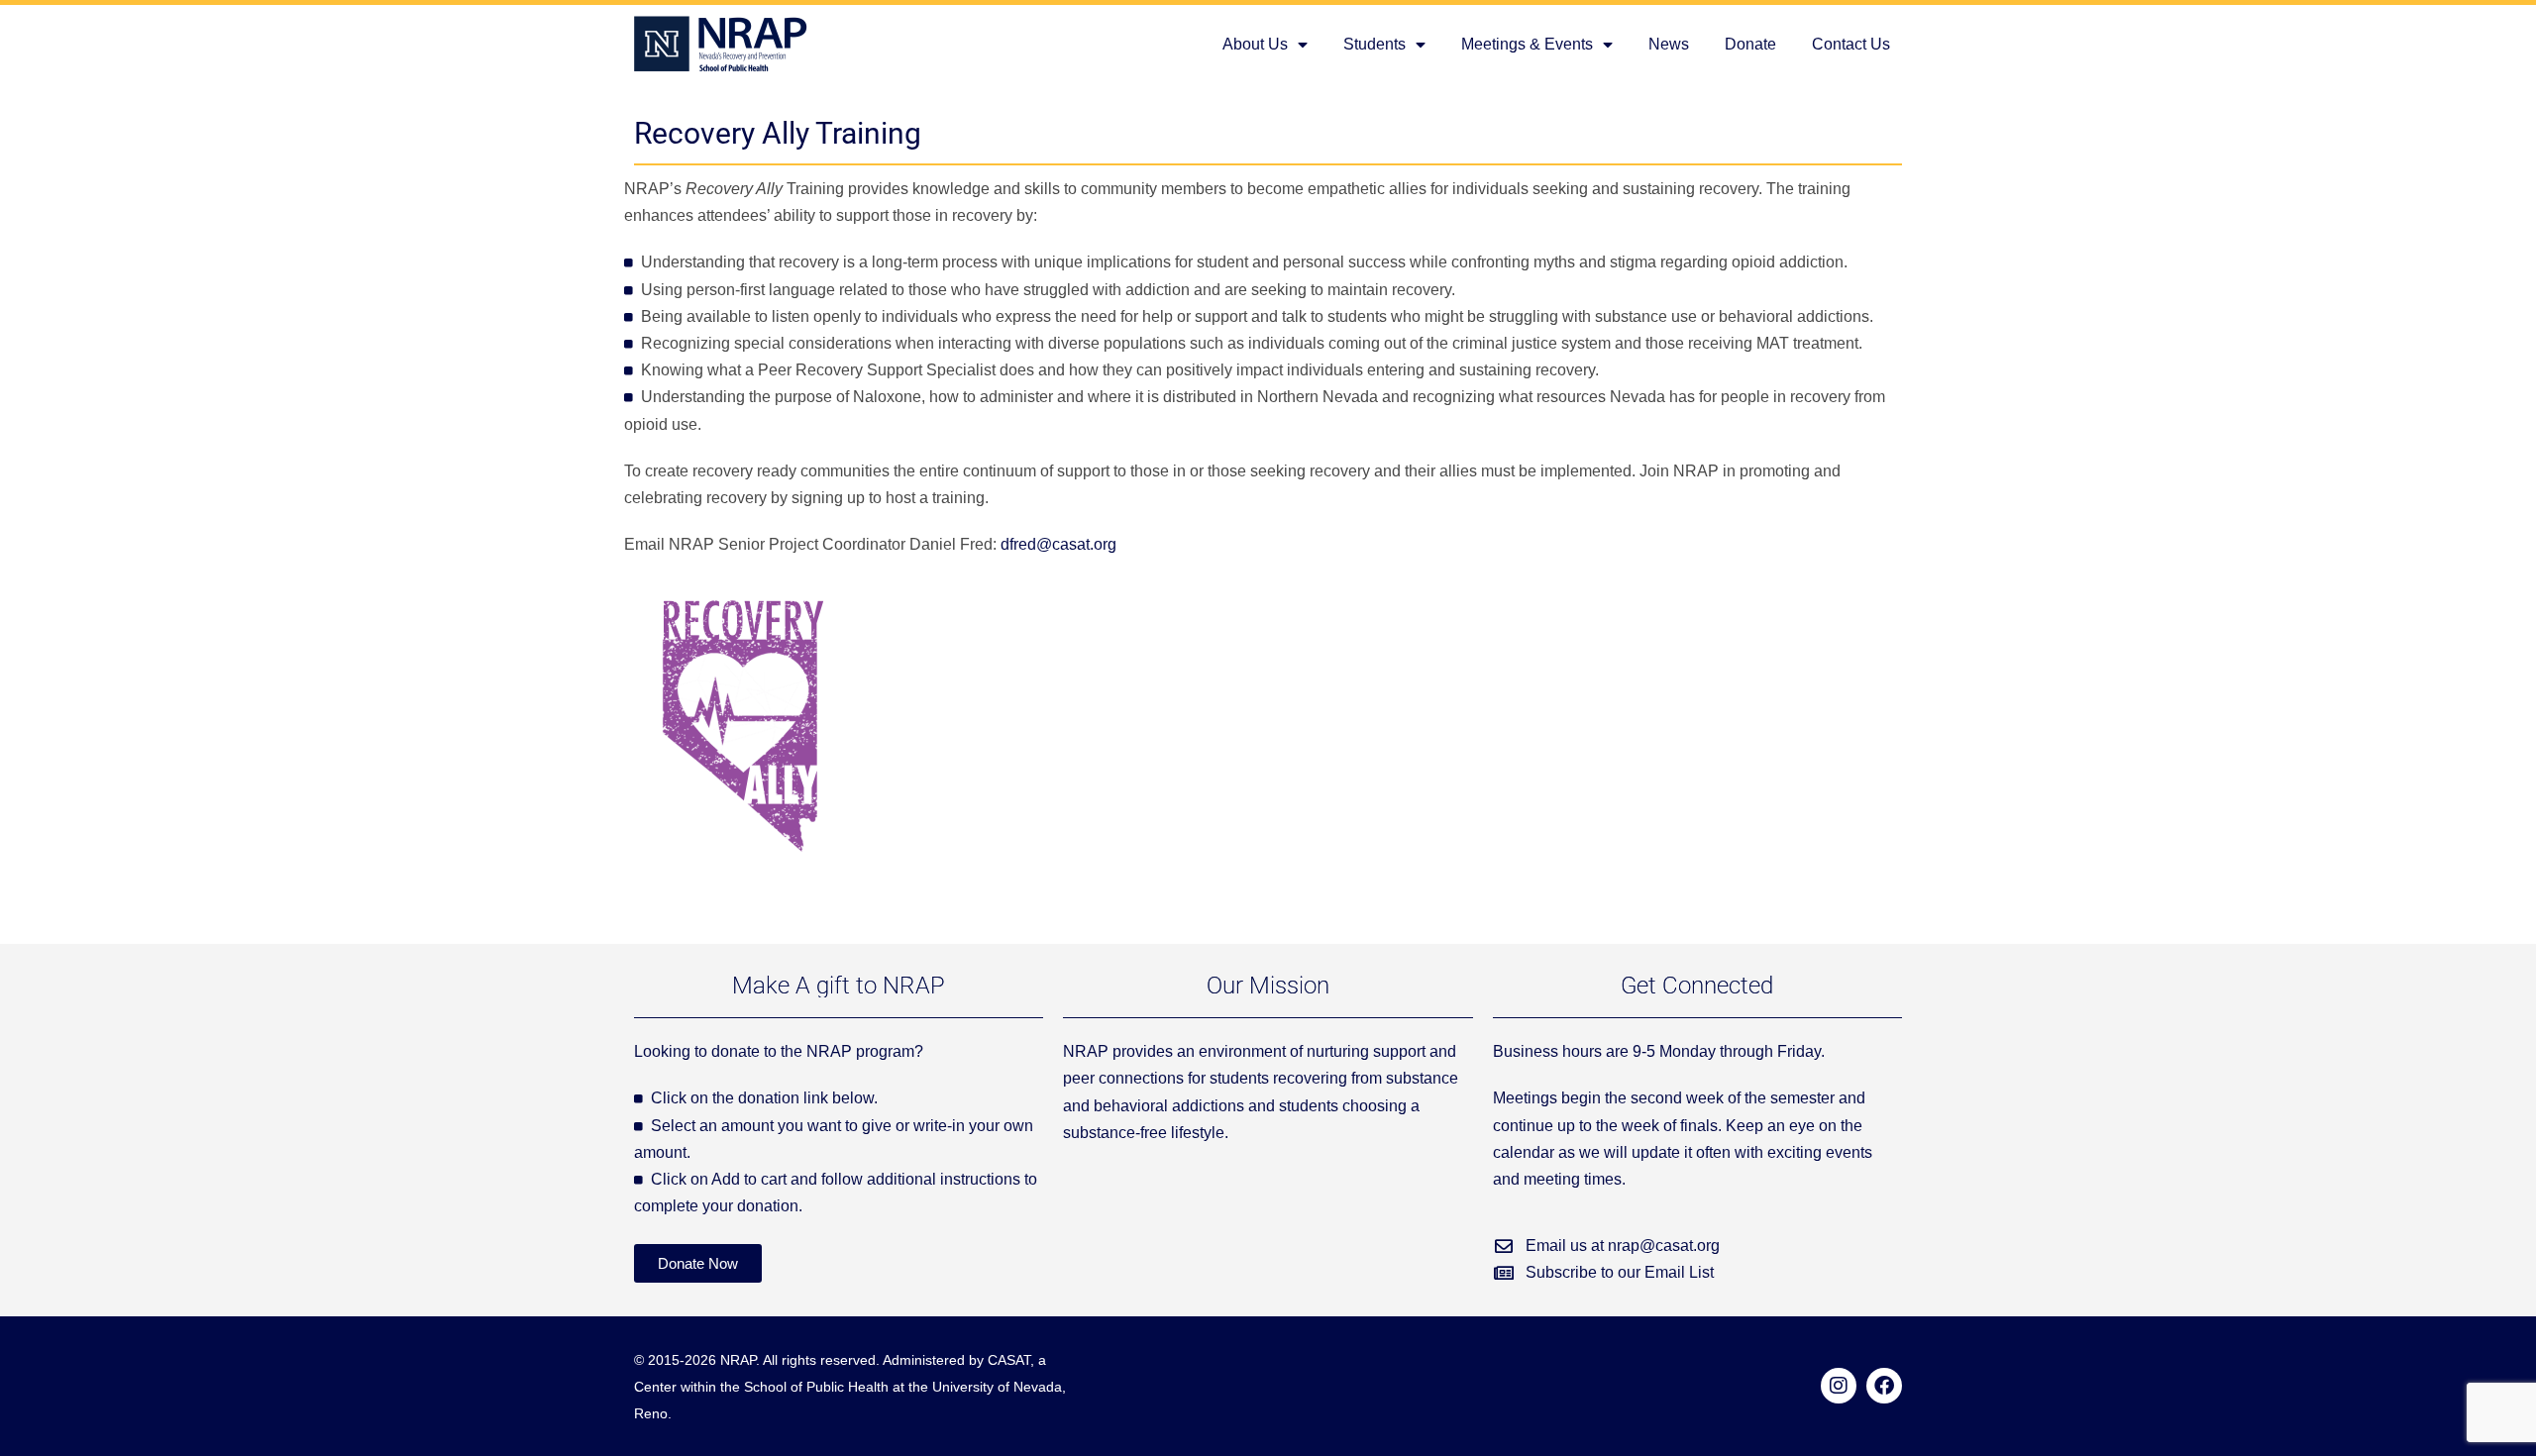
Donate (1750, 44)
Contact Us (1851, 44)
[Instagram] (1839, 1386)
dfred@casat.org (1058, 544)
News (1669, 44)
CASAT (1009, 1360)
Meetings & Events (1527, 44)
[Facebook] (1884, 1386)
